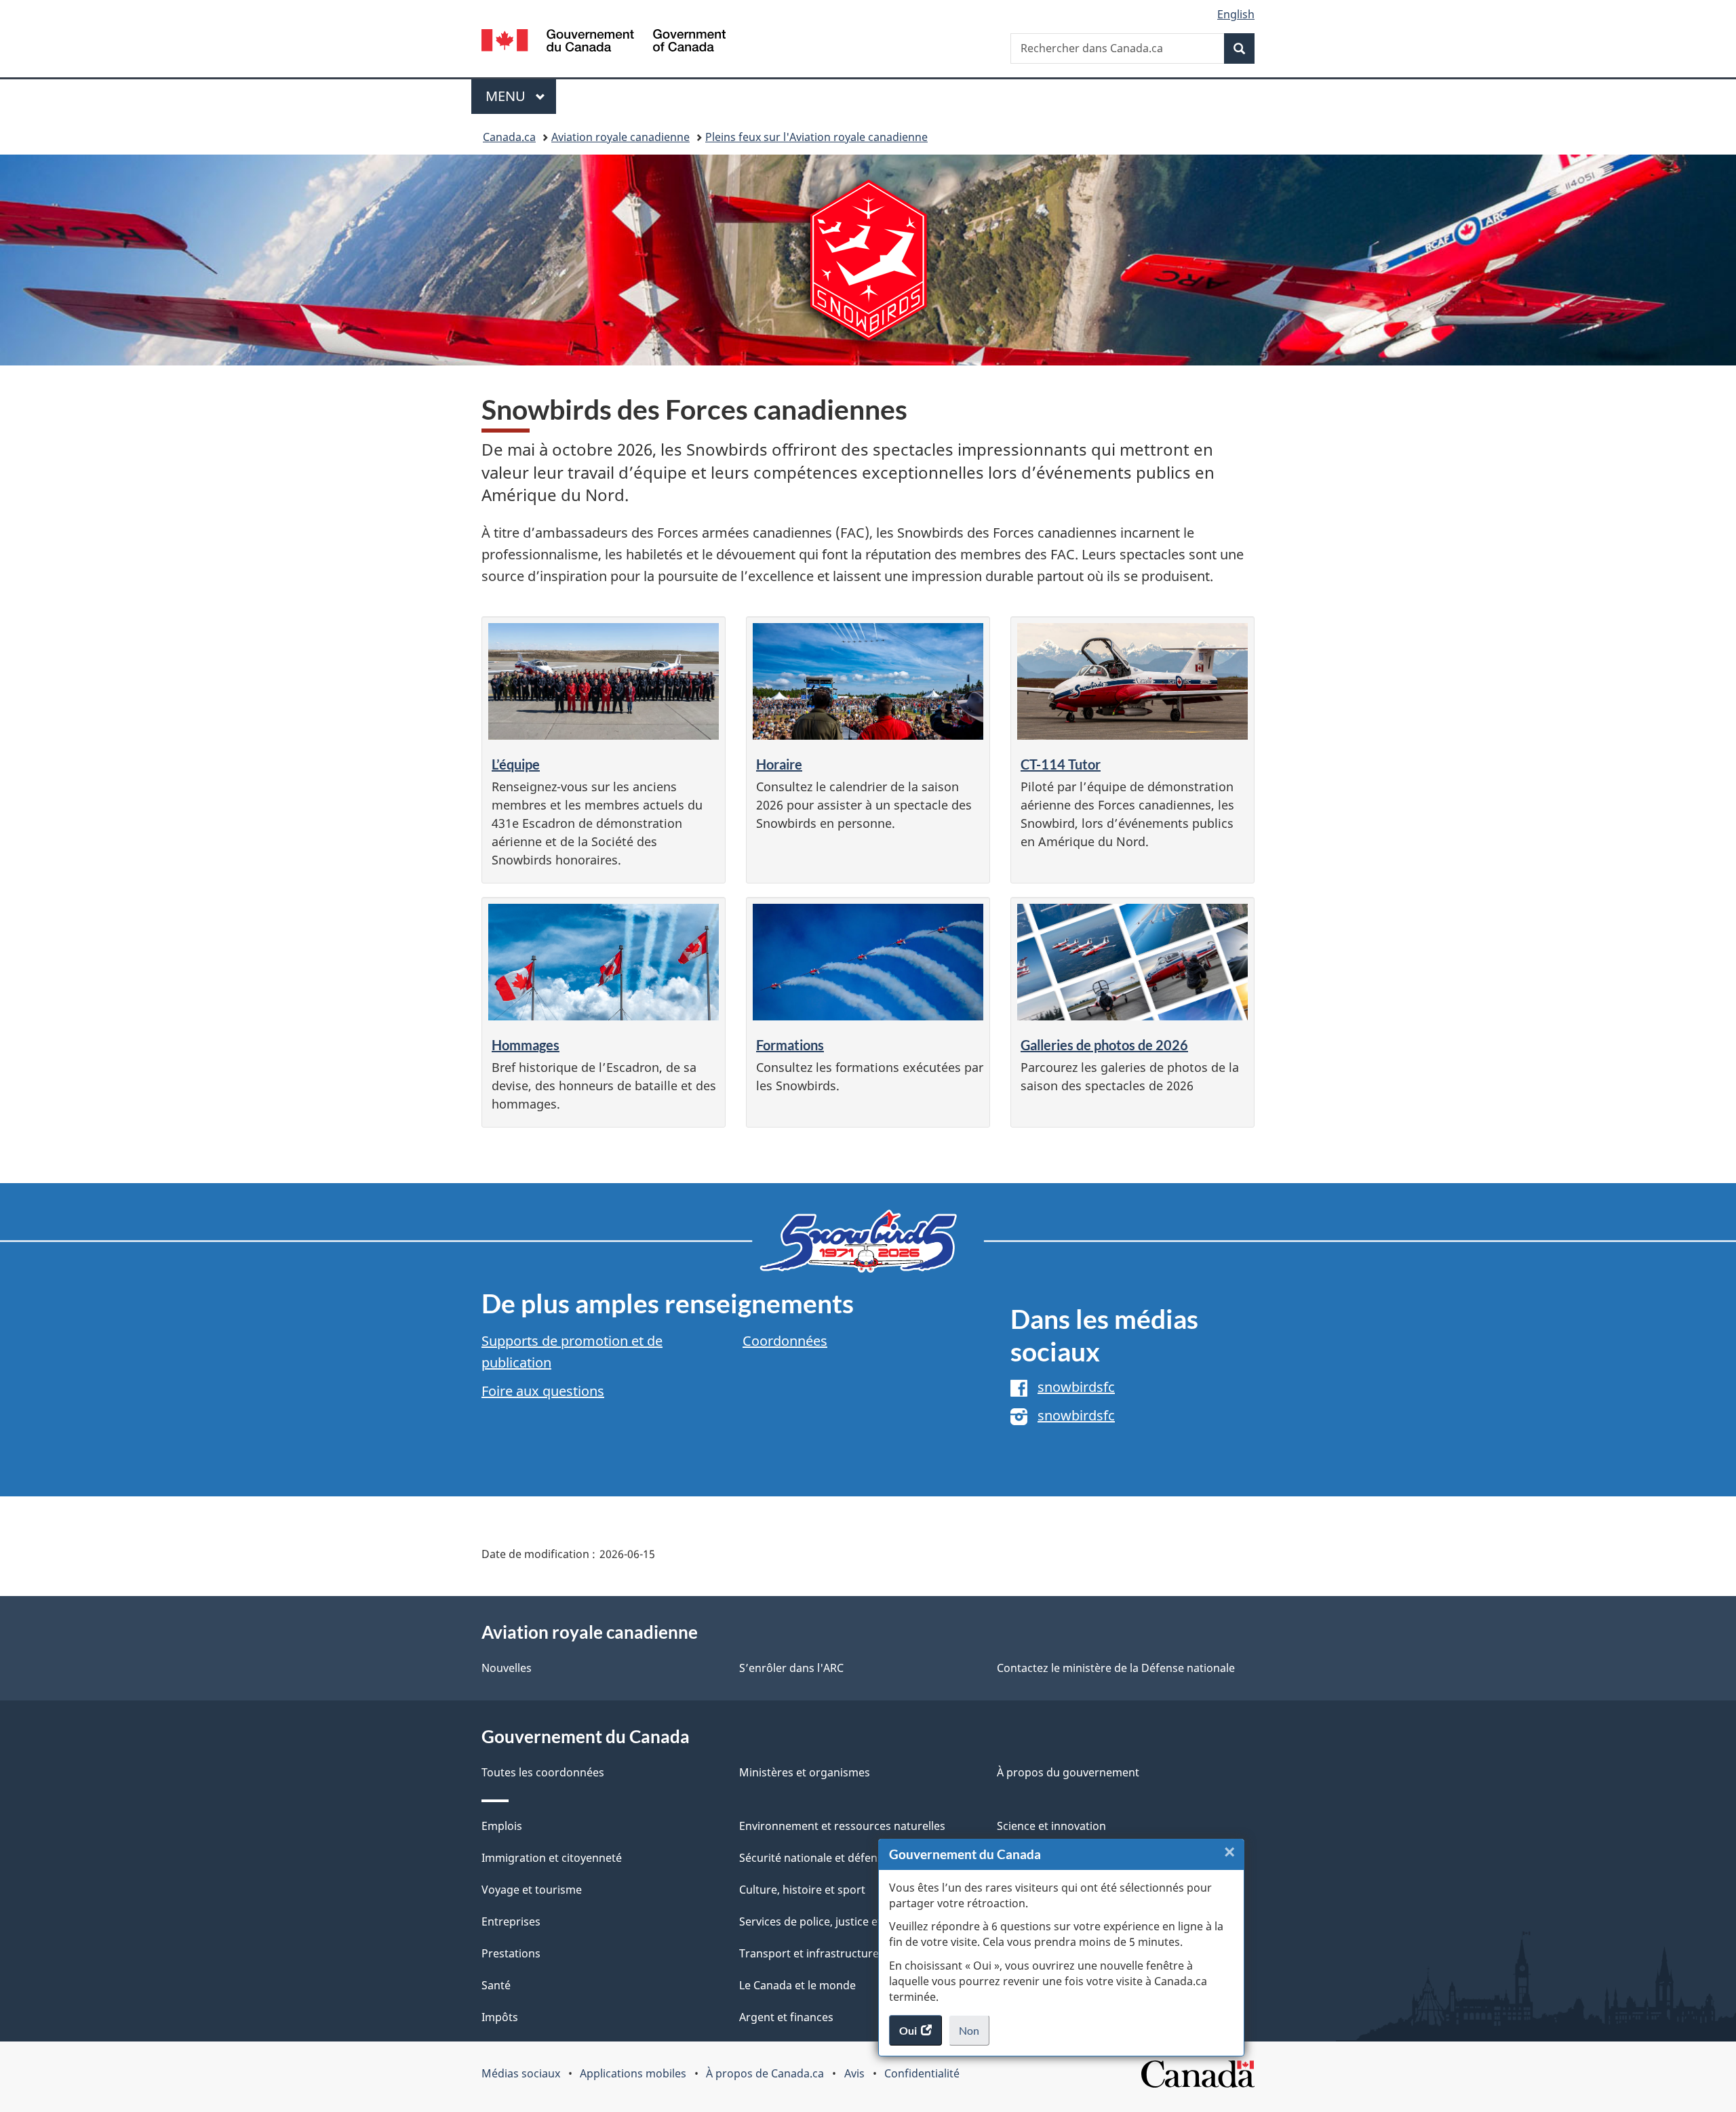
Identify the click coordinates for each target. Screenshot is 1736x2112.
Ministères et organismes (805, 1772)
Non (974, 2035)
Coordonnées (785, 1341)
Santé (496, 1985)
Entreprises (511, 1921)
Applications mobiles (633, 2073)
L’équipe (516, 764)
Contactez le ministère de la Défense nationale (1116, 1668)
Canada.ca (509, 137)
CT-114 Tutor (1061, 764)
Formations (790, 1045)
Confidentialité (922, 2073)
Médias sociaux (521, 2073)
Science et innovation (1051, 1826)
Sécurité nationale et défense (814, 1858)
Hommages (526, 1045)
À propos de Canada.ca (765, 2073)
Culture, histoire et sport (802, 1890)
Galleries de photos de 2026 (1104, 1045)
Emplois (502, 1826)
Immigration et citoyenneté (552, 1858)
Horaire (779, 764)
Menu (521, 96)
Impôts (500, 2017)
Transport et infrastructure (809, 1953)
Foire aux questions (543, 1391)
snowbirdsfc (1076, 1387)
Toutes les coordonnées (543, 1772)
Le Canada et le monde (797, 1985)
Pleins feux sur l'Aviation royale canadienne (816, 137)
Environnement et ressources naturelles (842, 1826)
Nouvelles (507, 1668)
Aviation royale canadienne (620, 137)
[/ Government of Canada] (604, 42)
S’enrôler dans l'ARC (791, 1668)
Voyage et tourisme (532, 1890)
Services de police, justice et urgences (836, 1921)
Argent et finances (786, 2017)
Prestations (511, 1953)
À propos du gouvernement (1068, 1772)
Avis (854, 2073)
